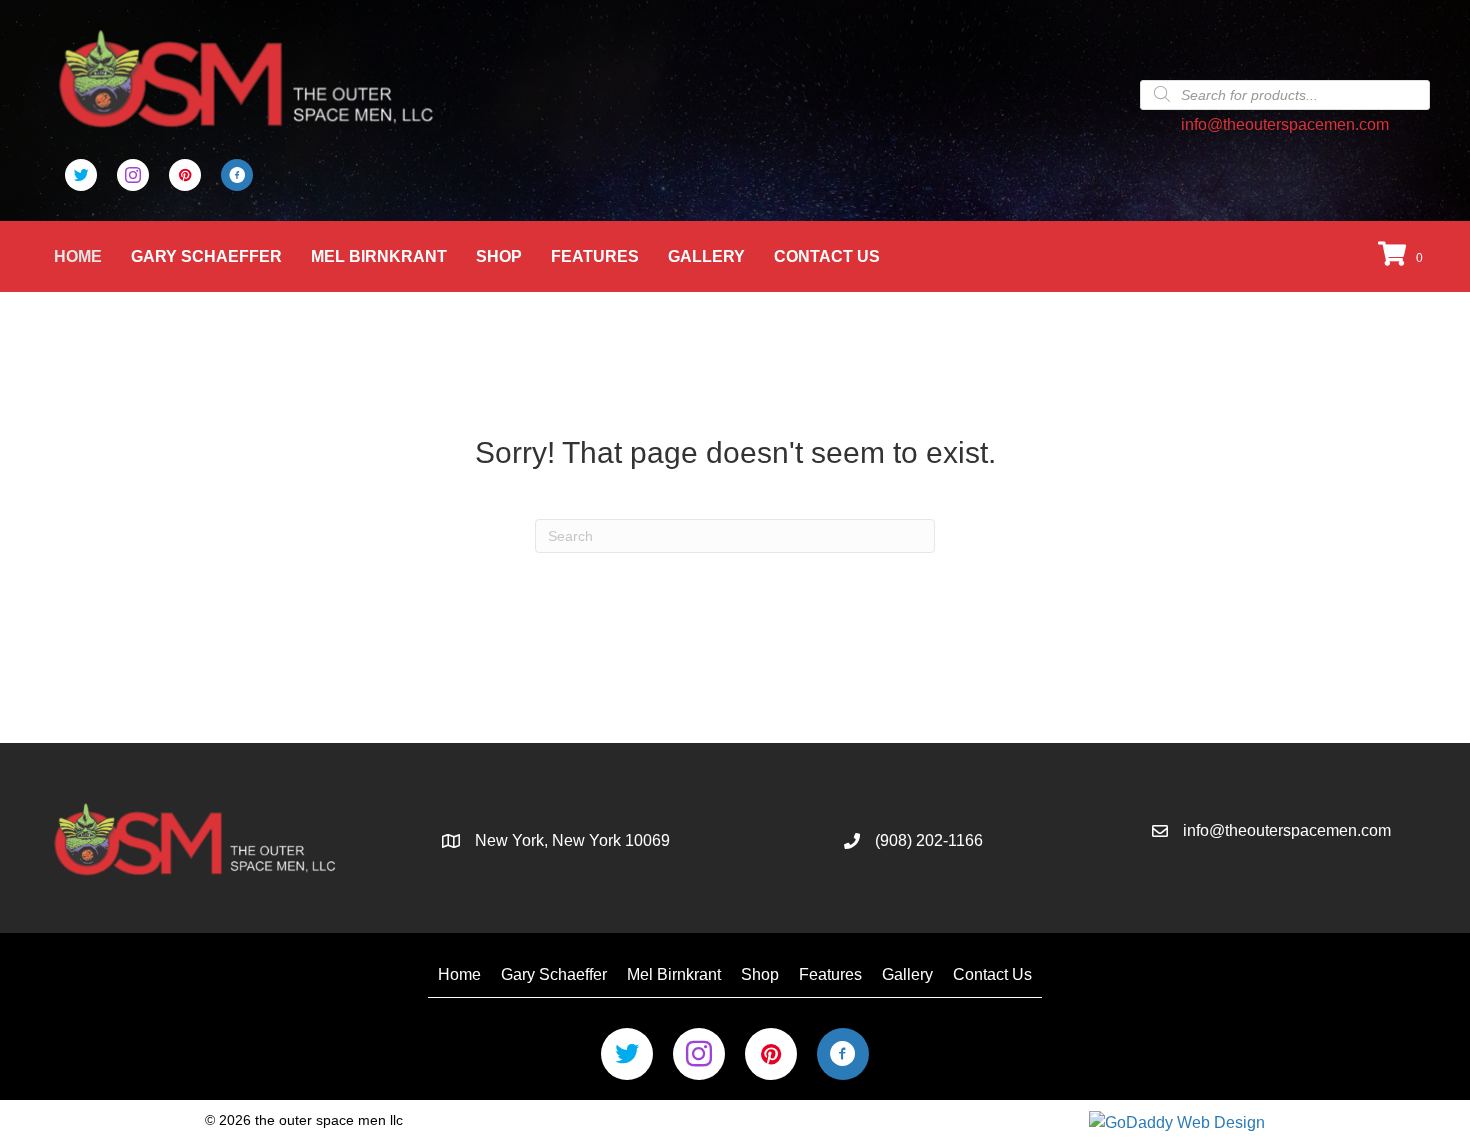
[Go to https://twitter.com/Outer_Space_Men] (81, 175)
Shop (499, 256)
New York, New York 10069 (572, 840)
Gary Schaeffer (206, 256)
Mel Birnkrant (379, 256)
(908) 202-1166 (929, 840)
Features (595, 256)
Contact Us (827, 256)
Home (78, 256)
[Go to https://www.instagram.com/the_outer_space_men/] (133, 175)
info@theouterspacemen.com (1285, 124)
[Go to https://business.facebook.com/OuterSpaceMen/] (237, 175)
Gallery (706, 256)
